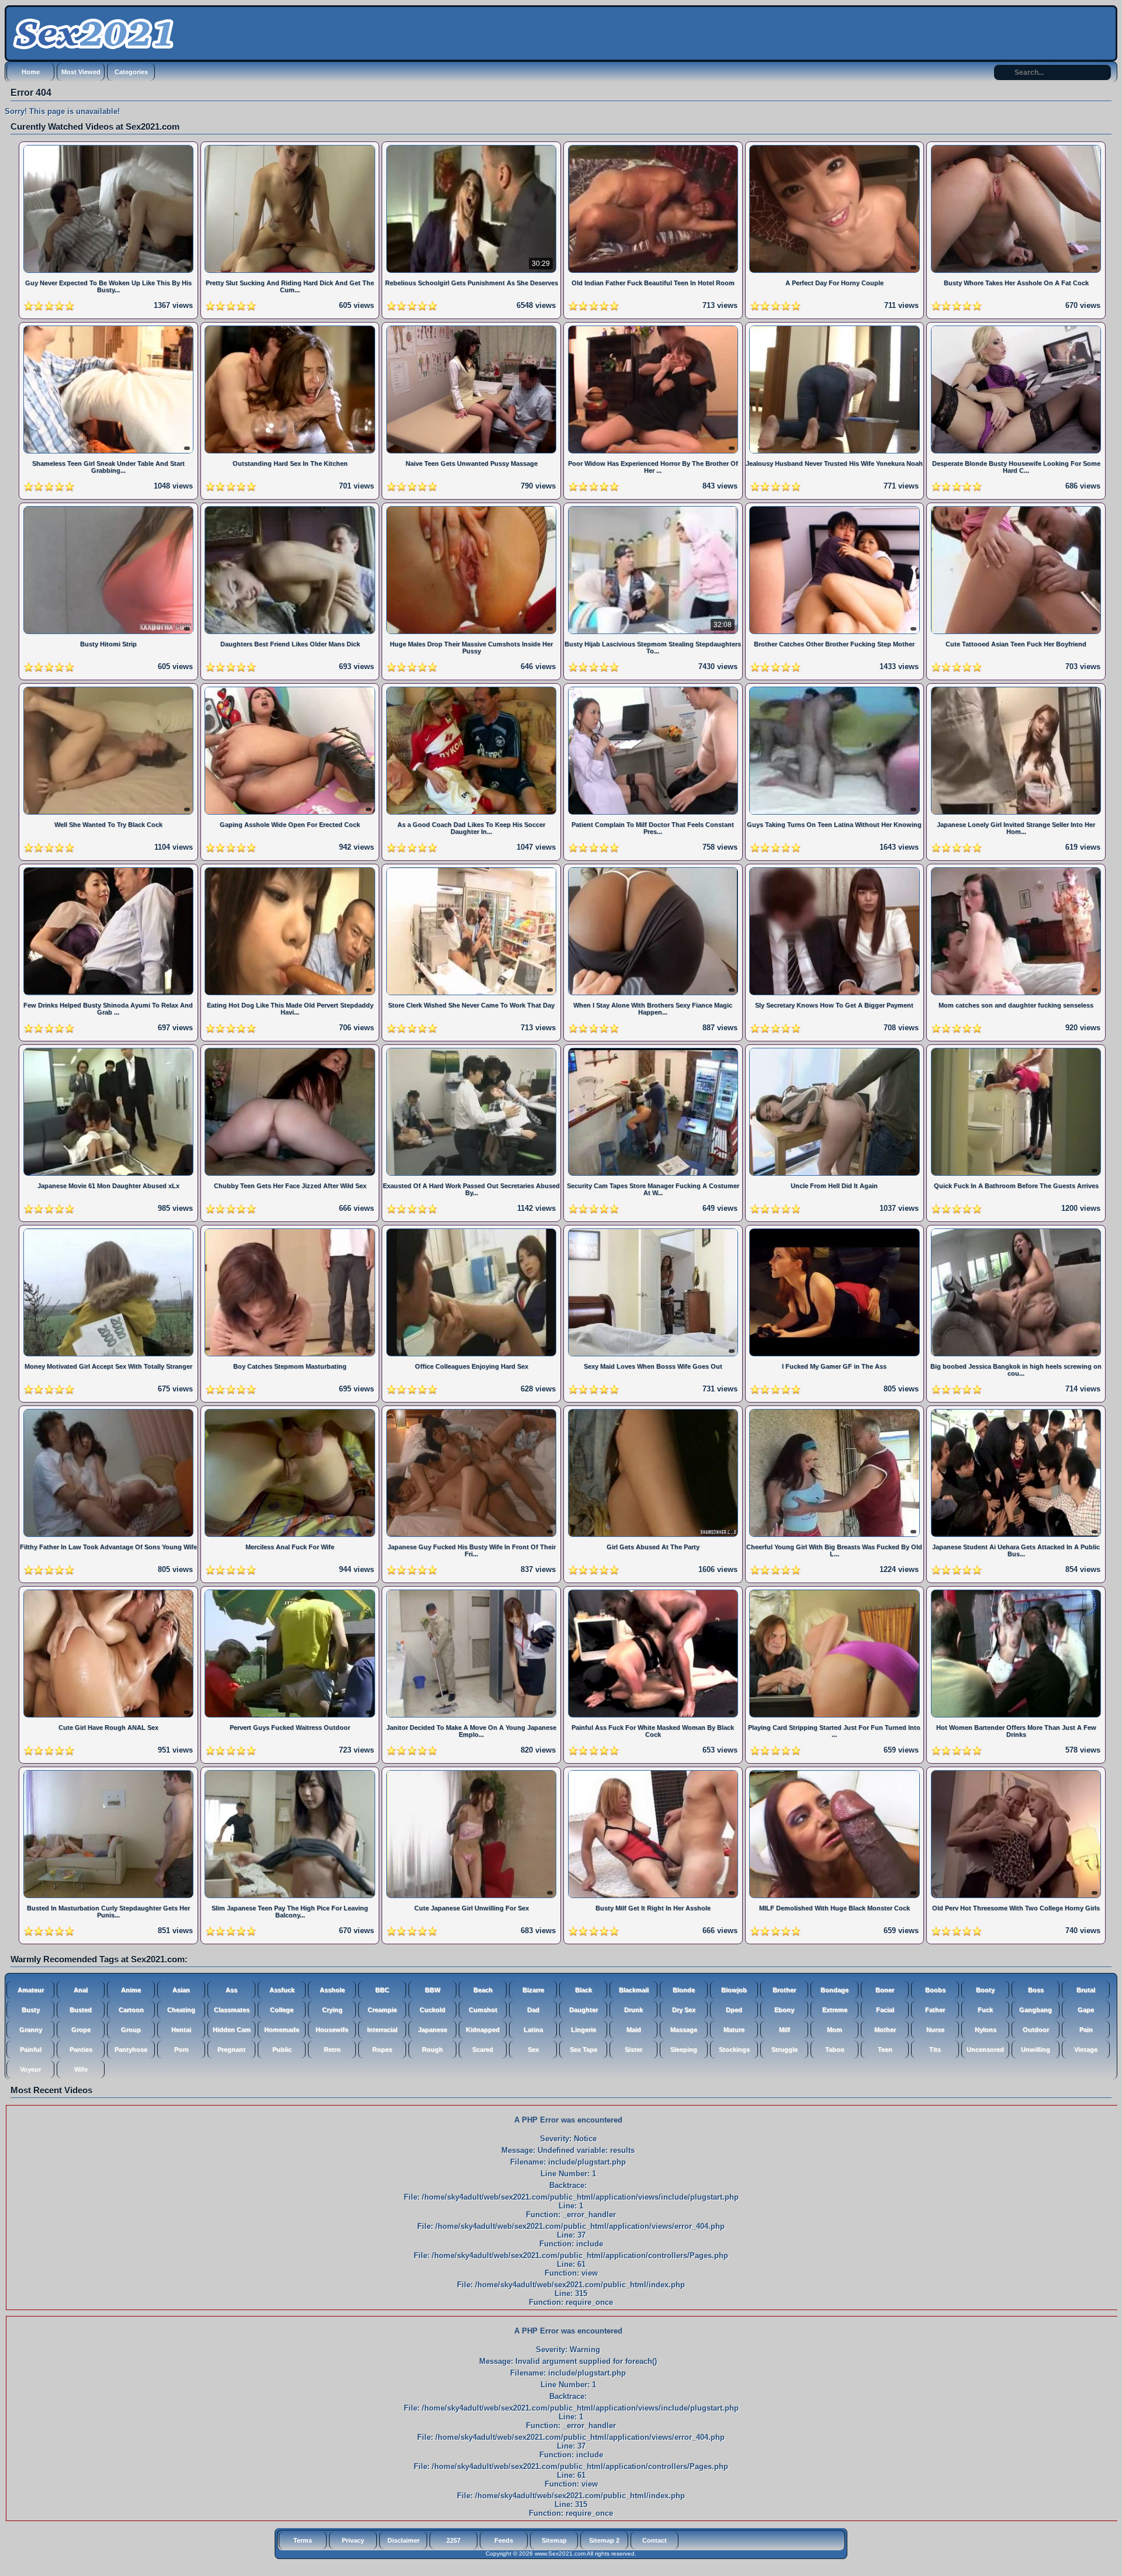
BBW (432, 1990)
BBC (382, 1990)
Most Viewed (81, 72)
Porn (181, 2049)
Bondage (834, 1990)
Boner (885, 1990)
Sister (633, 2049)
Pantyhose (131, 2049)
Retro (332, 2049)
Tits (935, 2049)
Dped (734, 2010)
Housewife (332, 2030)
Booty (985, 1990)
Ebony (784, 2010)
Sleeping (684, 2049)
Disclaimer (404, 2540)
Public (282, 2049)
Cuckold (432, 2010)
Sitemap (554, 2540)
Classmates (232, 2010)
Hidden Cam (232, 2030)
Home (31, 72)
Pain (1086, 2030)
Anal (81, 1990)
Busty (31, 2010)
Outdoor (1036, 2030)
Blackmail (634, 1990)
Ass (231, 1990)
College (282, 2010)
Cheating (181, 2010)
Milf (785, 2030)
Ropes (382, 2049)
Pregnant (231, 2049)
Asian (181, 1990)
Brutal (1086, 1990)
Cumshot (483, 2010)
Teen (885, 2049)
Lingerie (583, 2030)
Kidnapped (483, 2030)
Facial (885, 2010)
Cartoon (131, 2010)
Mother (885, 2030)
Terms (303, 2540)
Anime (131, 1990)
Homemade (282, 2030)
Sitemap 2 (604, 2540)
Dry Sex (684, 2010)
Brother (784, 1990)
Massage (684, 2030)
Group (131, 2030)
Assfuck (282, 1990)
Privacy (353, 2540)
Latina (533, 2030)
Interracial (382, 2030)
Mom (834, 2030)
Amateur (31, 1990)
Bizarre (533, 1990)
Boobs (935, 1990)
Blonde (684, 1990)
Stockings (734, 2049)
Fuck (985, 2010)
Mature (734, 2030)
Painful (31, 2049)
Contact (654, 2540)
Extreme (835, 2010)
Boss (1036, 1990)
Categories (131, 72)
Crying (332, 2010)
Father (935, 2010)
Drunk (633, 2010)
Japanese (432, 2030)
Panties (81, 2049)
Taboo (835, 2049)
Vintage (1086, 2049)
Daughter (583, 2010)
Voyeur (30, 2069)
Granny (31, 2030)
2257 (453, 2540)
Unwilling (1036, 2049)
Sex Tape (583, 2049)
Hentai (181, 2030)
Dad (533, 2010)
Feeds (504, 2540)
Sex (533, 2049)
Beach (483, 1990)
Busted (81, 2010)
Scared (483, 2049)
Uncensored (985, 2049)
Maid (634, 2030)
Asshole (332, 1990)
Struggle (785, 2049)
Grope (81, 2030)
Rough (432, 2049)
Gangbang (1036, 2010)
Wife (81, 2069)
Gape (1086, 2010)
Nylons (986, 2030)
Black (583, 1990)
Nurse (935, 2030)
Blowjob (734, 1990)
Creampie (382, 2010)
